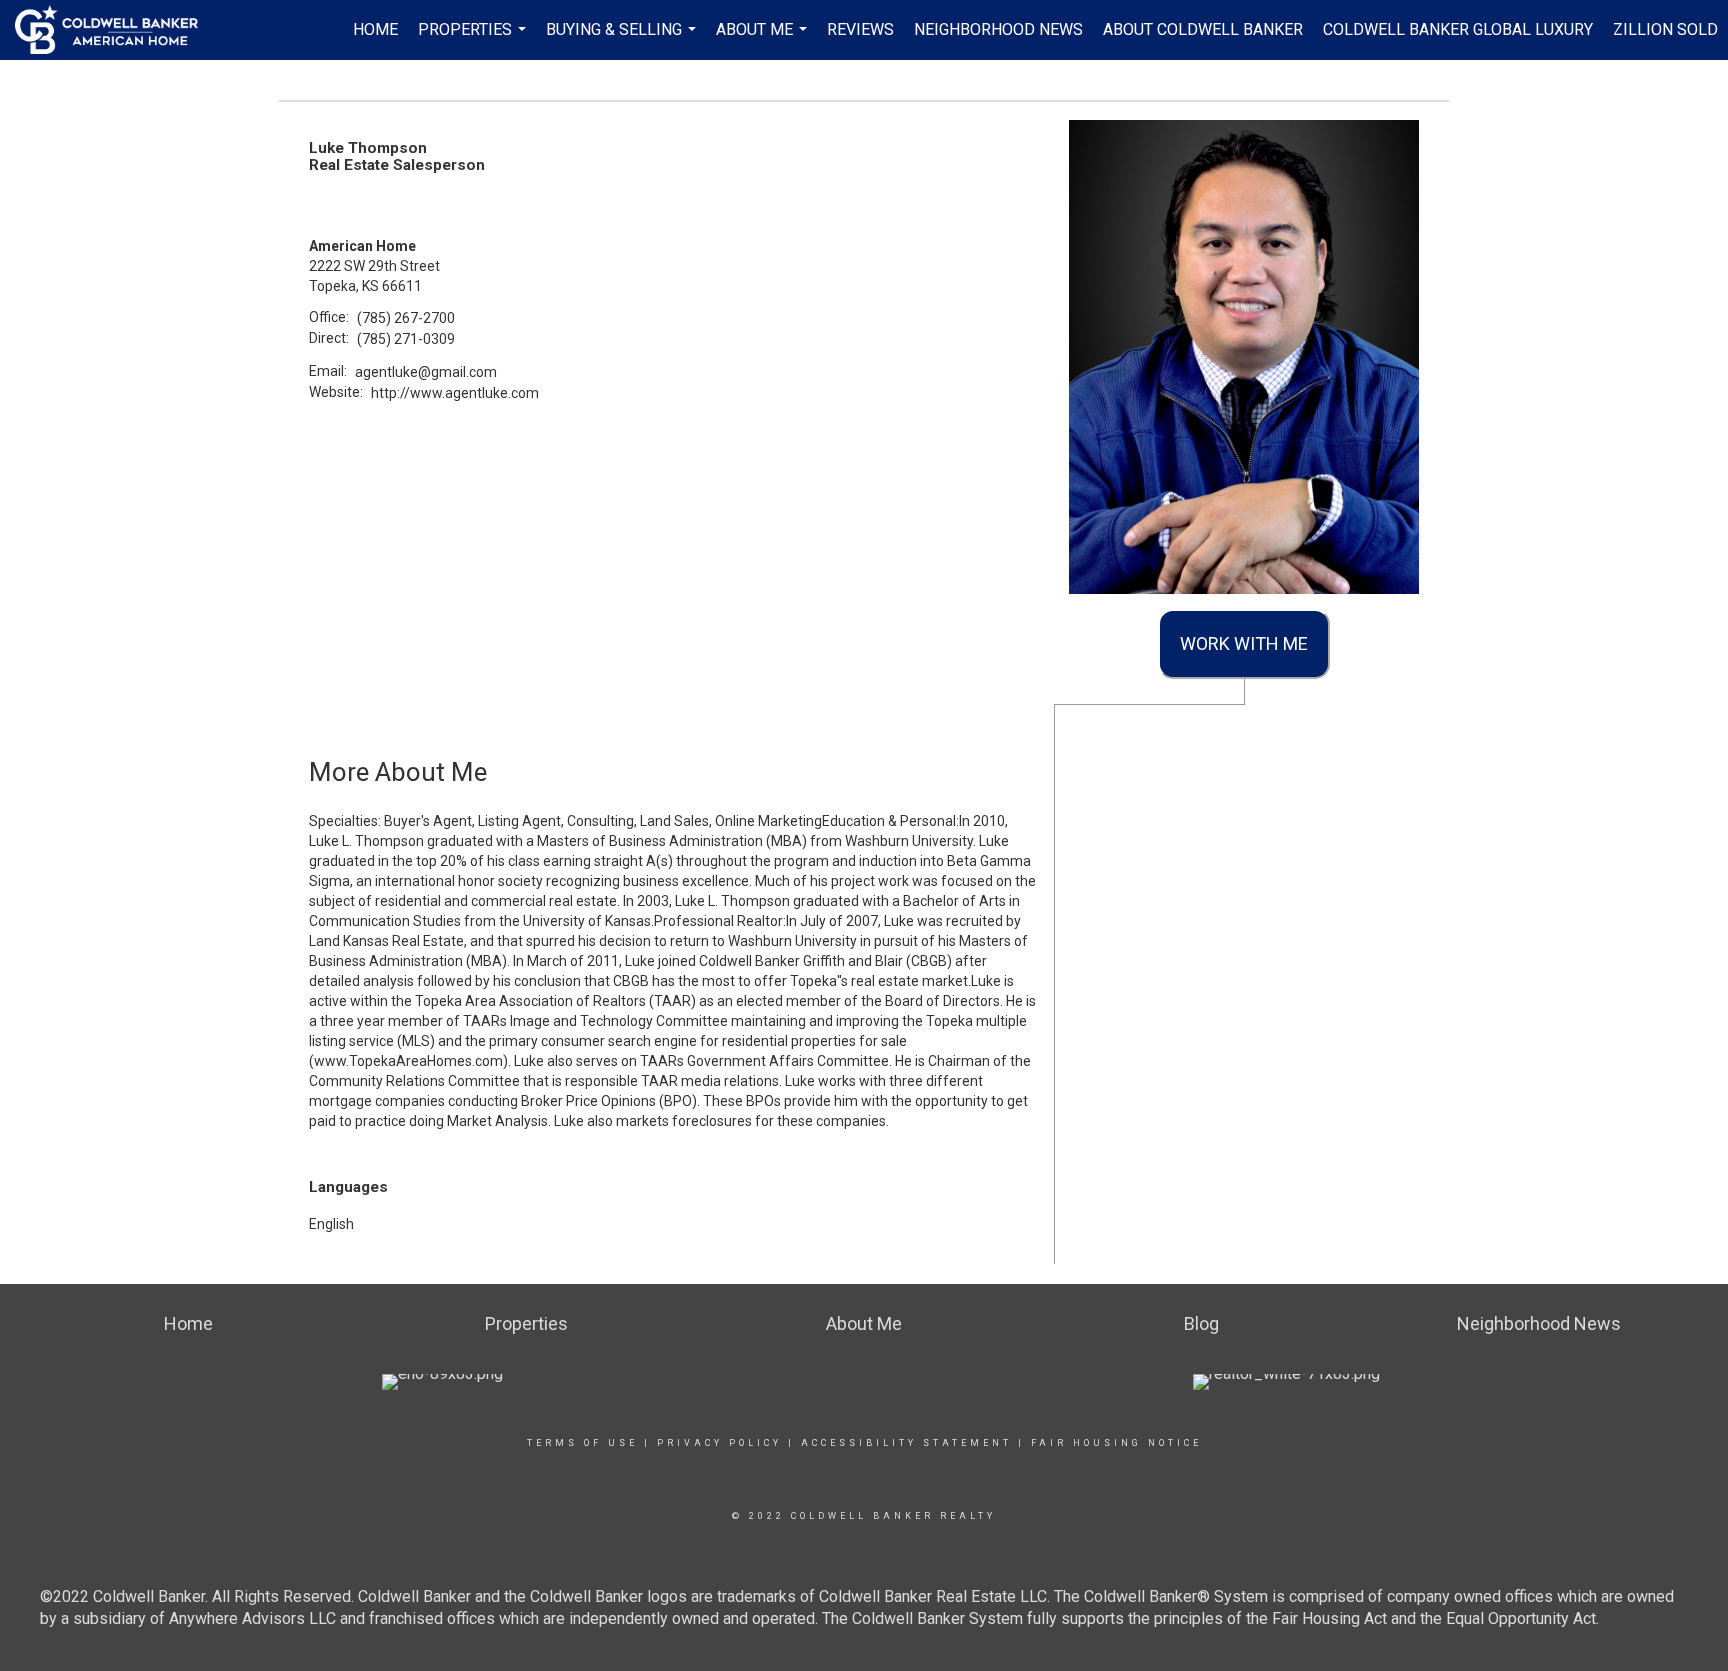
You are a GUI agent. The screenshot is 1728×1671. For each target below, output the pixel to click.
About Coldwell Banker (1203, 29)
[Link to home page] (116, 30)
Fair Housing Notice (1116, 1443)
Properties (474, 40)
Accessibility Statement (906, 1443)
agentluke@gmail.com (426, 372)
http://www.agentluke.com (455, 393)
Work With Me (1244, 643)
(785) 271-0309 (406, 339)
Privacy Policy (719, 1443)
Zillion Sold (1665, 29)
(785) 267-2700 (406, 318)
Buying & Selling (623, 40)
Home (375, 29)
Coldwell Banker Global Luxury (1458, 29)
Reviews (860, 29)
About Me (764, 40)
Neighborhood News (998, 29)
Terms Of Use (582, 1443)
